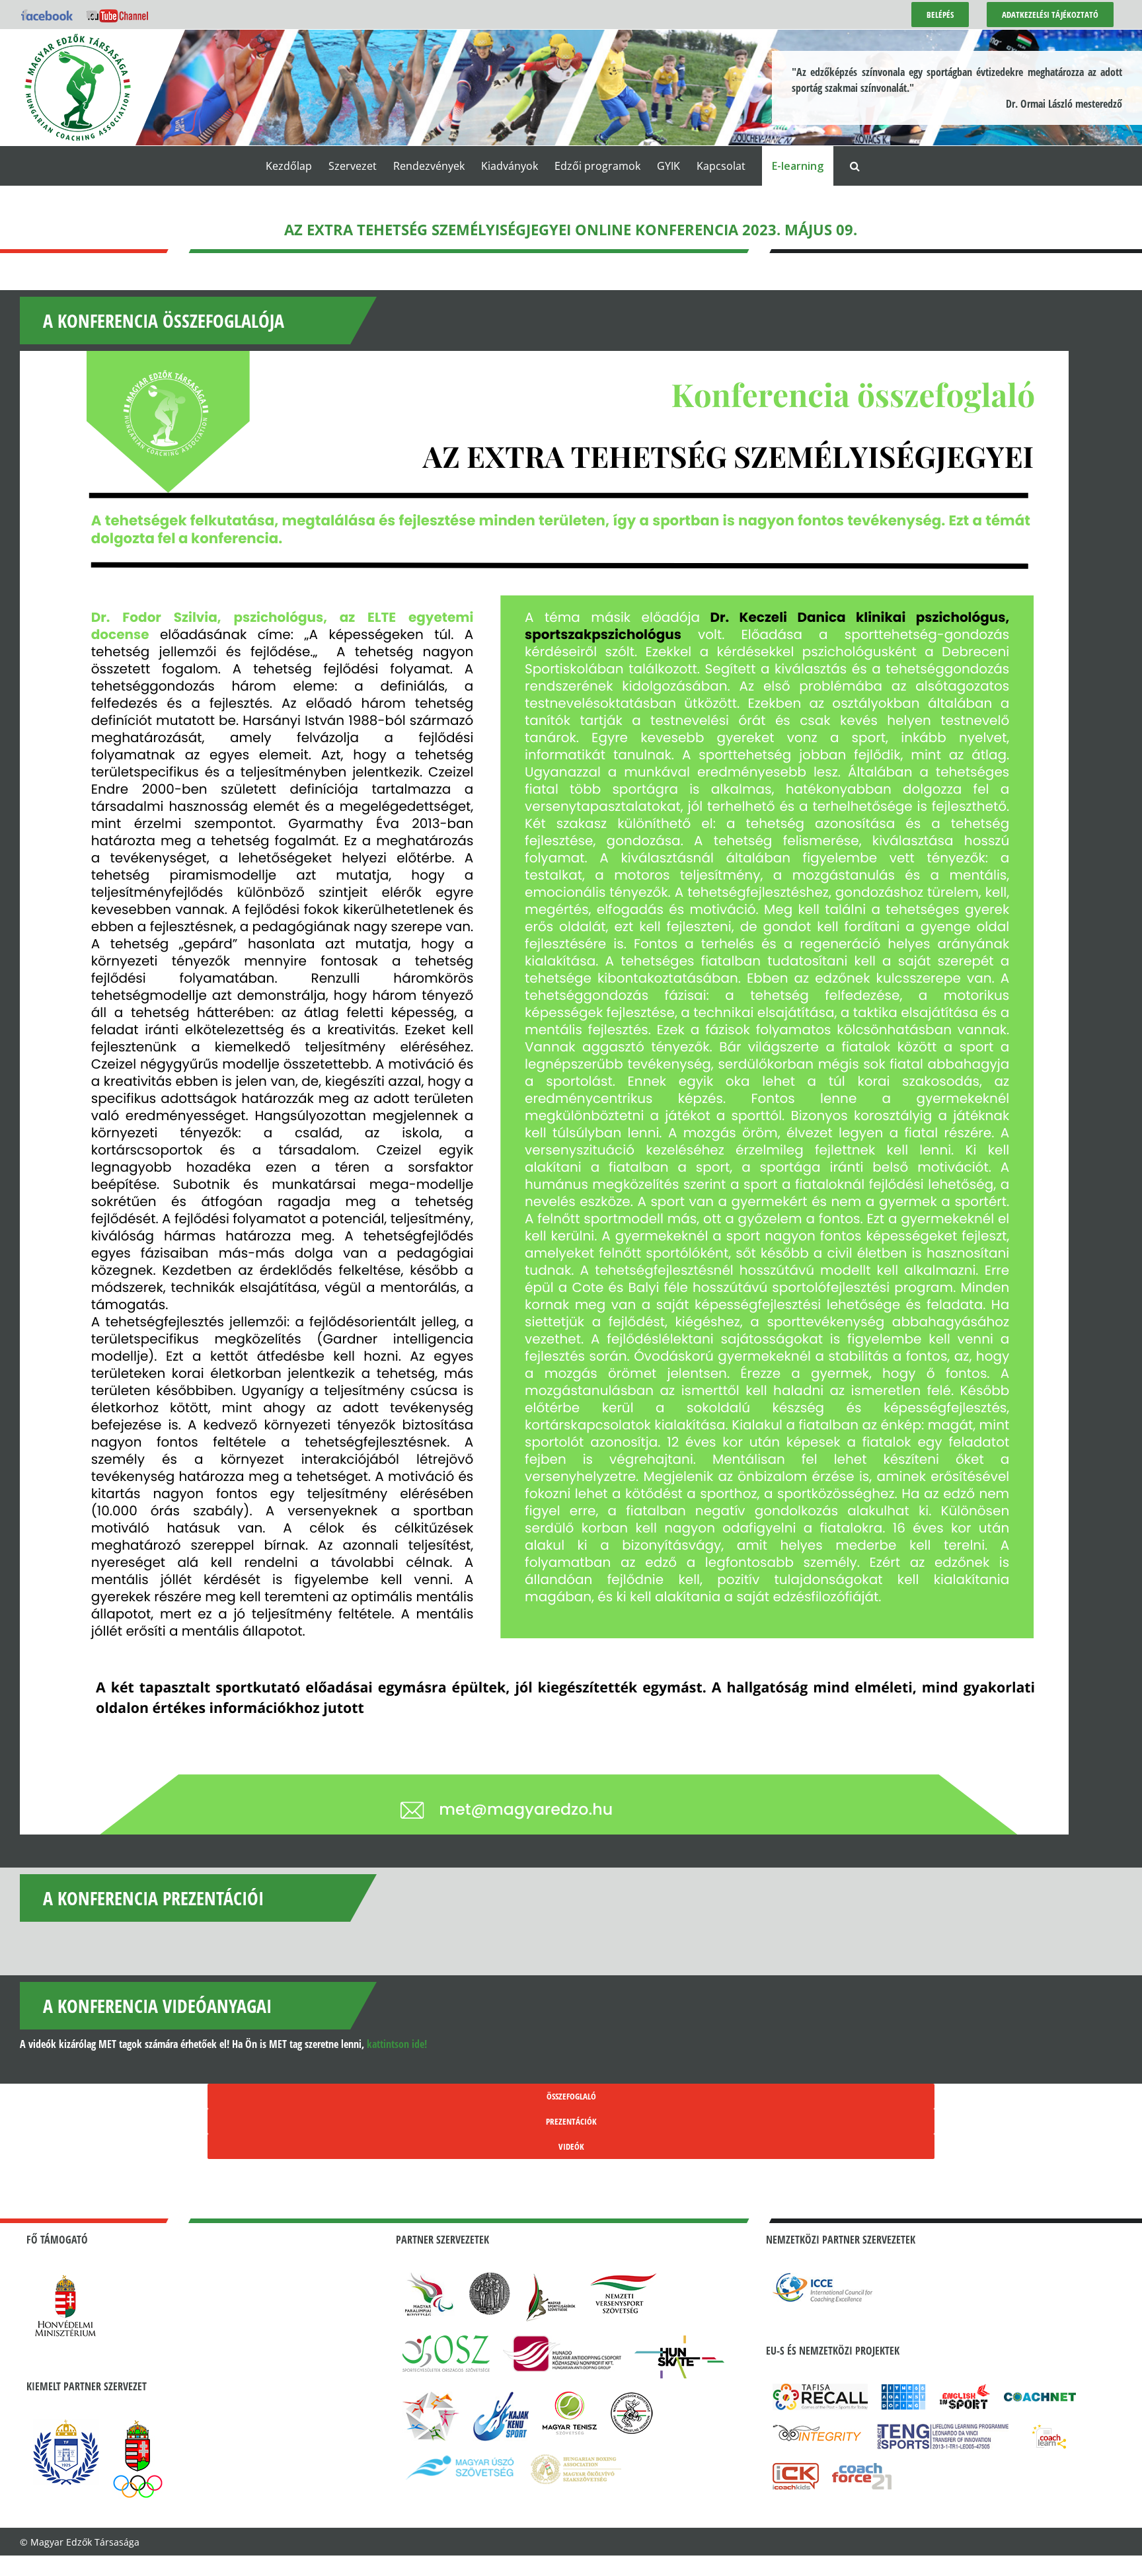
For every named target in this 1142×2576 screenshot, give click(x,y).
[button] (855, 166)
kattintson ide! (397, 2044)
